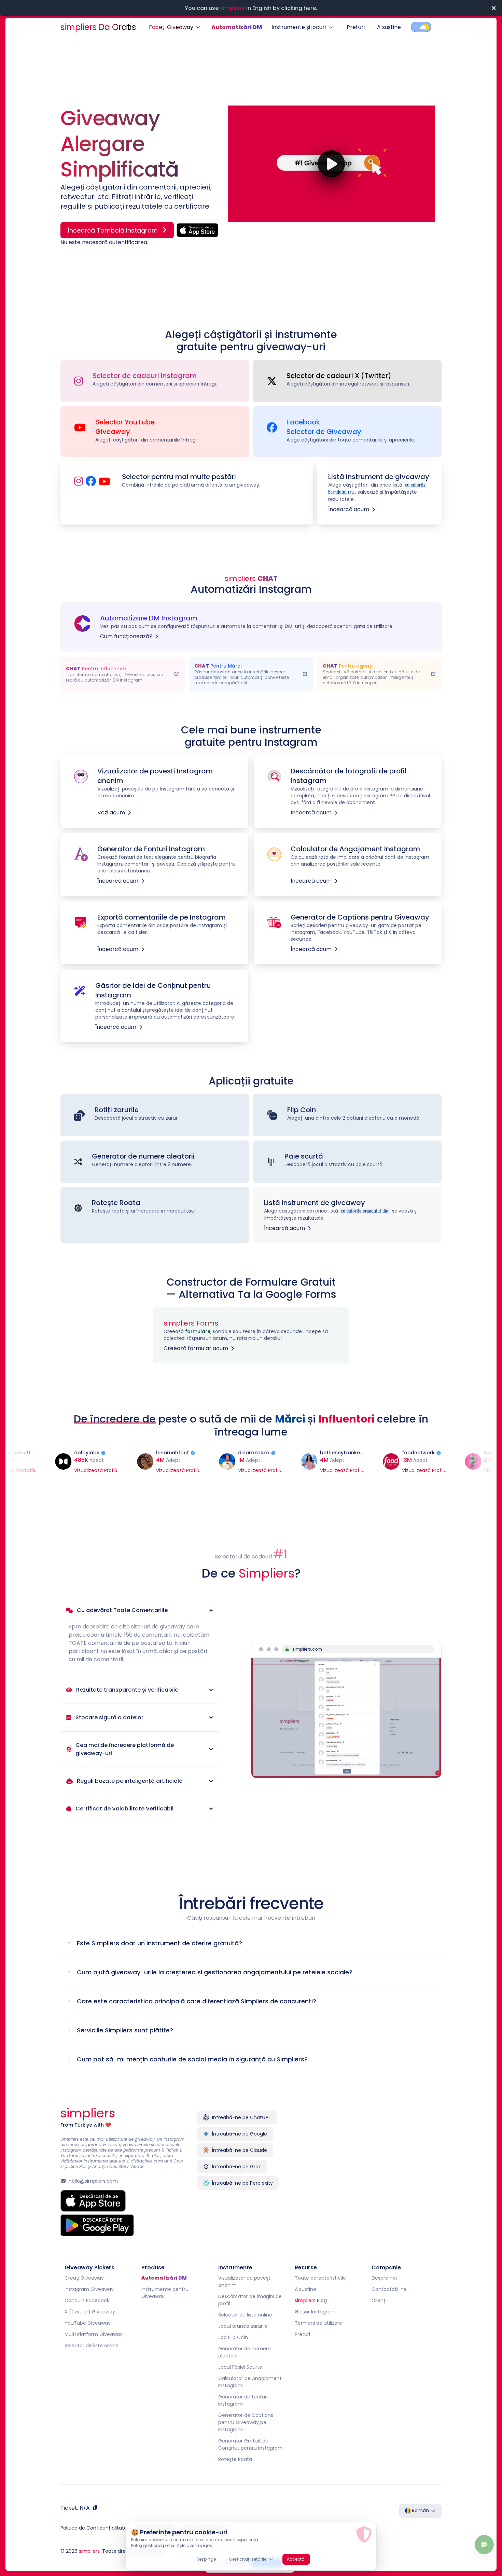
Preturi (356, 27)
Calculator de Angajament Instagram (250, 2383)
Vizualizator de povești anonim (245, 2282)
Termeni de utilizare (318, 2324)
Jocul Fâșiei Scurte (240, 2368)
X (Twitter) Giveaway (90, 2312)
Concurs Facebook (87, 2301)
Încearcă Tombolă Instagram (113, 230)
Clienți (379, 2301)
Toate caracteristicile (320, 2279)
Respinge (206, 2559)
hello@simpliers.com (93, 2182)
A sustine (389, 27)
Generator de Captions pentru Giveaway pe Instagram (246, 2423)
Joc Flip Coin (233, 2338)
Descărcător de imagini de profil (250, 2301)
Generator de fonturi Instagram (243, 2401)
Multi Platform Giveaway (94, 2335)
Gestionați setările (248, 2559)
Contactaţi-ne (389, 2290)
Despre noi (384, 2279)
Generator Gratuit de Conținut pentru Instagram (250, 2445)
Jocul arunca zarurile (243, 2327)
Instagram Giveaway (89, 2290)
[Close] (493, 8)
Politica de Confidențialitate (94, 2529)
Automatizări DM (237, 27)
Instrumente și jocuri (299, 27)
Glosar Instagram (315, 2312)
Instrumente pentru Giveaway (165, 2293)
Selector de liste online (92, 2346)
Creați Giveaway (84, 2279)
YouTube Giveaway (88, 2324)
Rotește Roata (235, 2460)
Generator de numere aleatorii (245, 2353)
